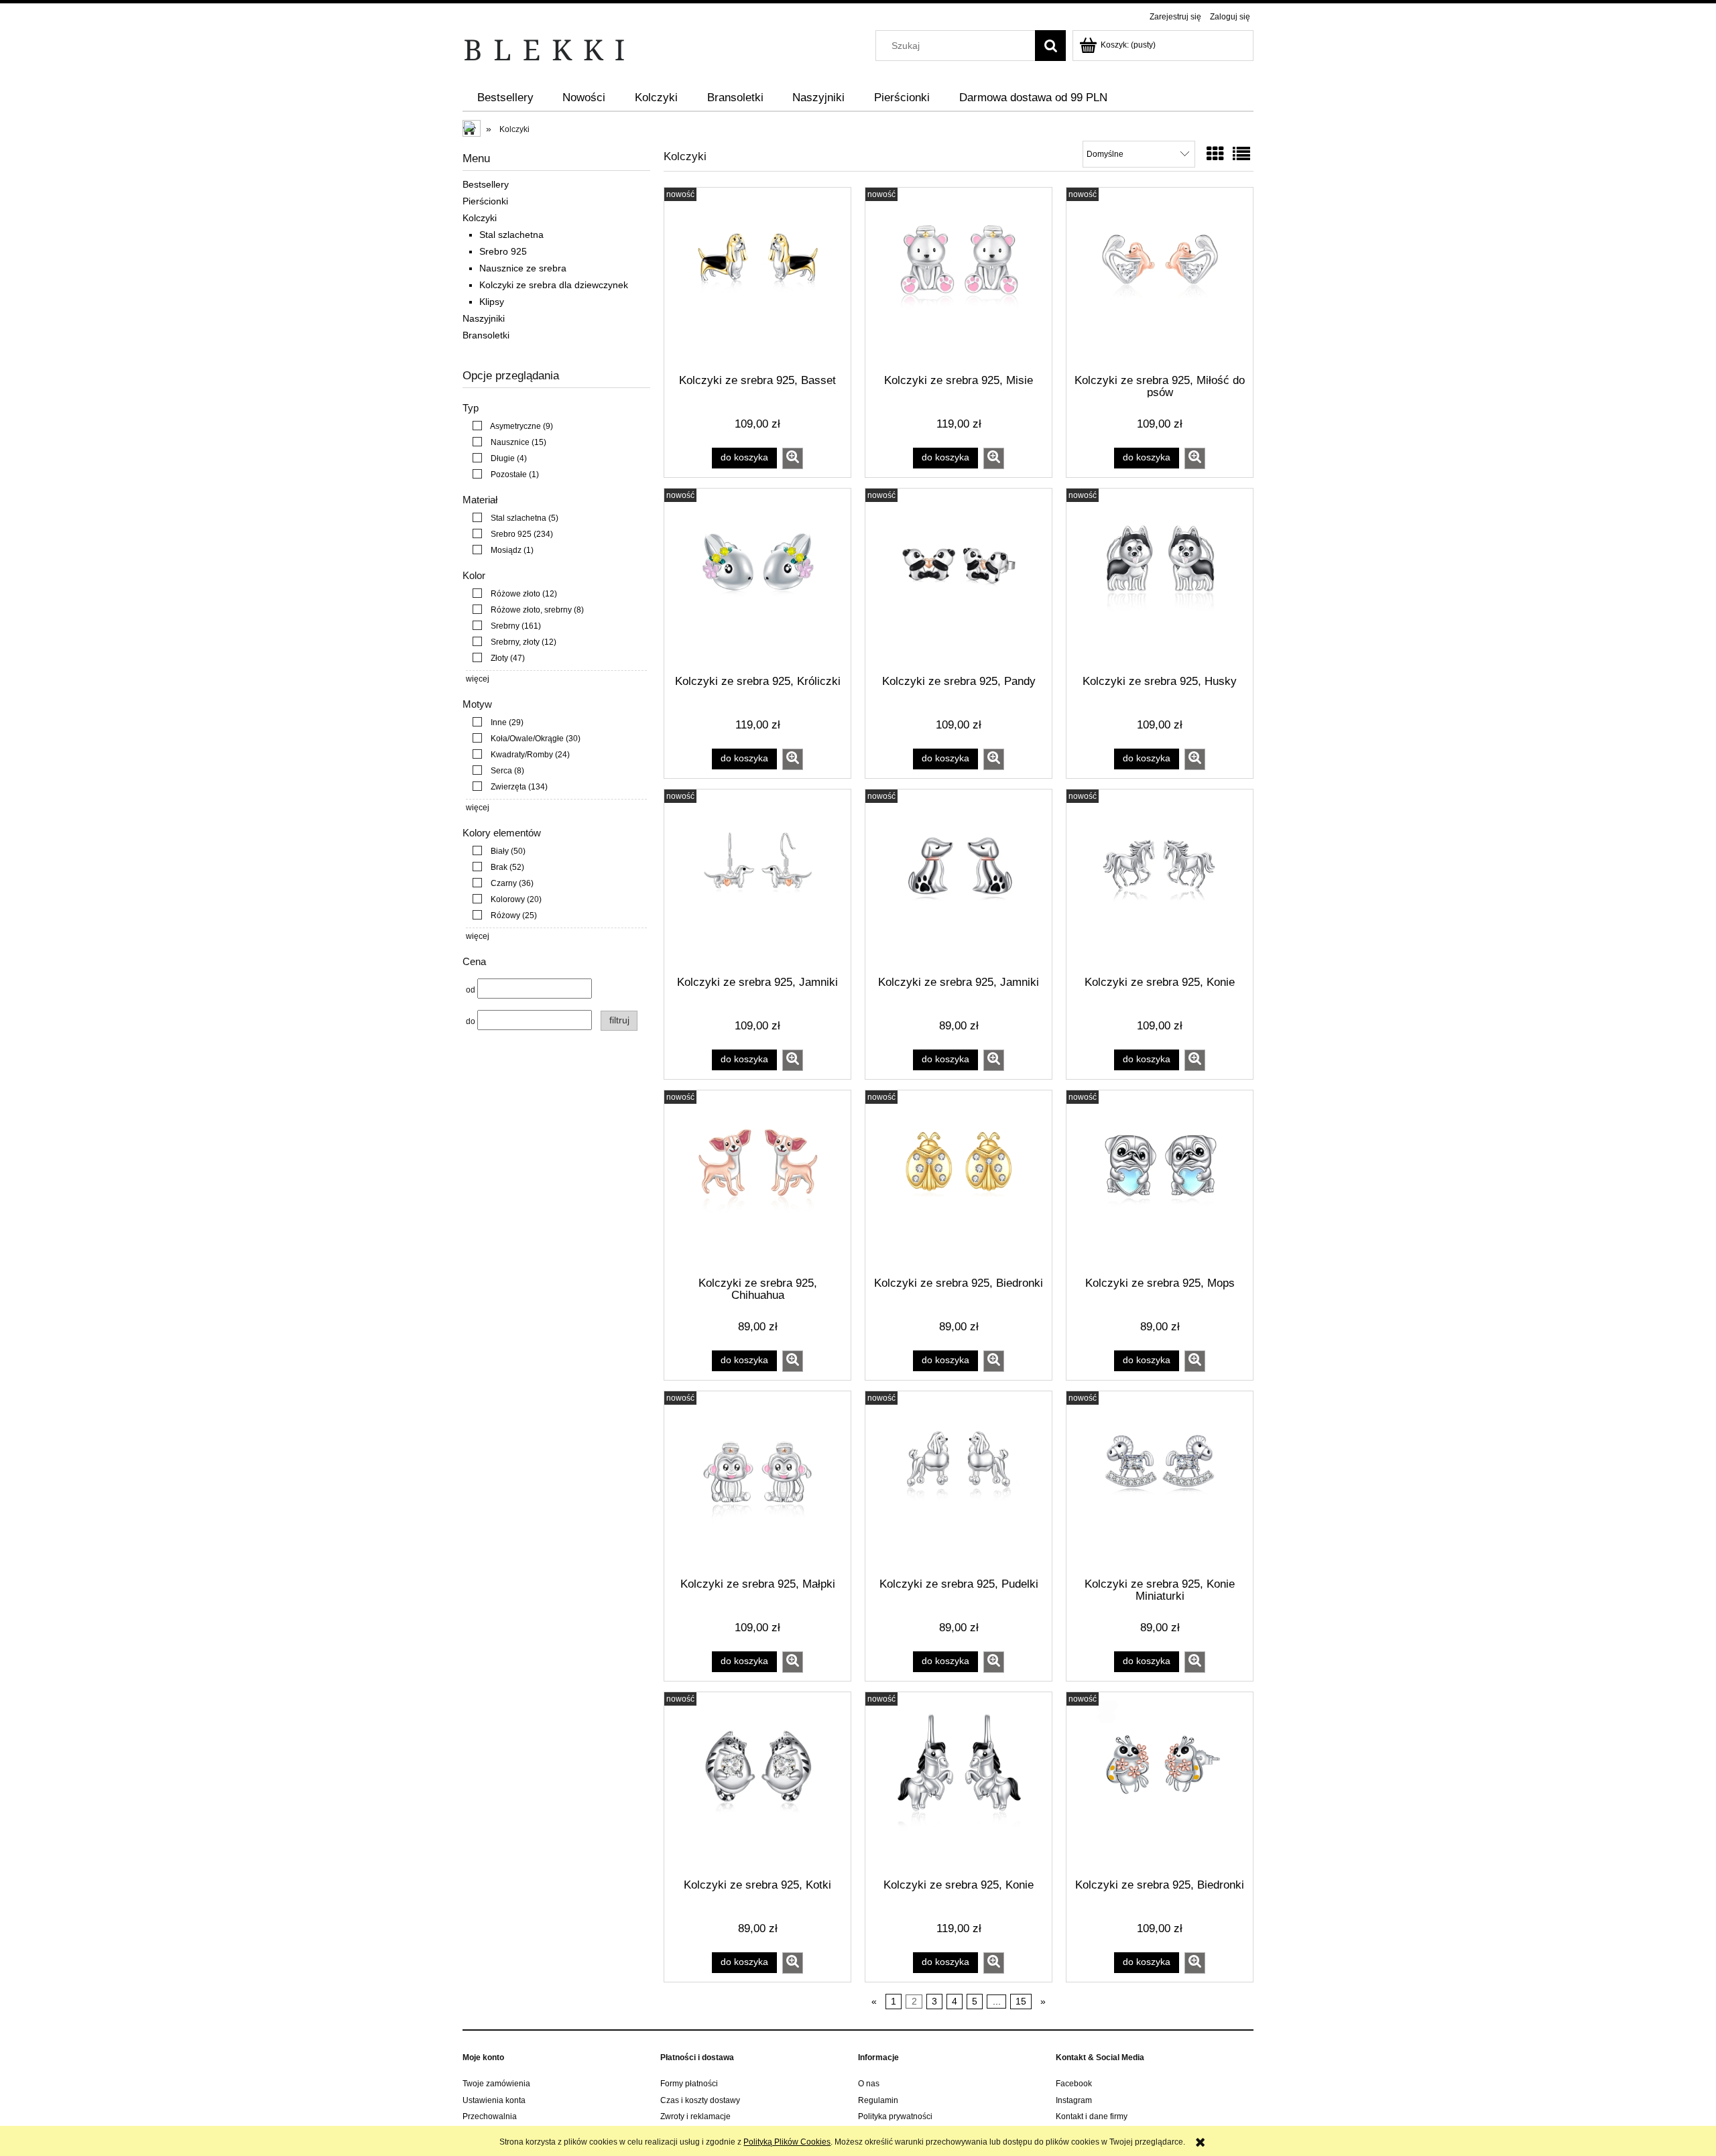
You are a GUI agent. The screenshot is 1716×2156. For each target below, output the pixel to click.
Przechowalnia (490, 2116)
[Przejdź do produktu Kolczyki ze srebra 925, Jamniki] (757, 881)
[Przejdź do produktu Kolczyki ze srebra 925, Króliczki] (757, 580)
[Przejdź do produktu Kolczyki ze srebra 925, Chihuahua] (757, 1182)
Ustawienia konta (494, 2100)
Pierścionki (485, 201)
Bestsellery (486, 184)
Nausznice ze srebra (523, 268)
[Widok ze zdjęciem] (1215, 154)
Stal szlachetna (511, 235)
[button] (793, 458)
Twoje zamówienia (496, 2084)
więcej (478, 679)
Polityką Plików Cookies (787, 2142)
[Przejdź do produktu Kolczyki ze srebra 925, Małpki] (757, 1483)
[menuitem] (505, 98)
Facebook (1074, 2084)
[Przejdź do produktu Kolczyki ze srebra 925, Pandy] (959, 580)
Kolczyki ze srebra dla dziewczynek (554, 285)
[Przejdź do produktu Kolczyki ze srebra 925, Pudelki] (959, 1483)
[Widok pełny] (1241, 154)
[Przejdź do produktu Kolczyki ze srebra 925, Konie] (1160, 881)
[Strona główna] (545, 49)
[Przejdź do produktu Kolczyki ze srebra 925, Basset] (757, 279)
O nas (869, 2084)
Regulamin (878, 2100)
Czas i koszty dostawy (700, 2100)
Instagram (1074, 2100)
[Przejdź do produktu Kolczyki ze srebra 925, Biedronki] (959, 1182)
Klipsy (492, 302)
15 (1021, 2001)
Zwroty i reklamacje (695, 2116)
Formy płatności (689, 2084)
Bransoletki (486, 335)
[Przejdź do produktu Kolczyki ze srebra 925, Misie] (959, 279)
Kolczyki (480, 218)
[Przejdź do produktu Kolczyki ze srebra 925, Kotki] (757, 1784)
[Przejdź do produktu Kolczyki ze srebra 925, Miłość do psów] (1160, 279)
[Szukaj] (1050, 46)
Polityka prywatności (895, 2116)
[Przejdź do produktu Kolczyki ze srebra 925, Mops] (1160, 1182)
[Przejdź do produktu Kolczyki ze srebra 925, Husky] (1160, 580)
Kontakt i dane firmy (1092, 2116)
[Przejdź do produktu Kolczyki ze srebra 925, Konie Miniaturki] (1160, 1483)
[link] (509, 426)
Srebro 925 (503, 251)
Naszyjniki (484, 318)
